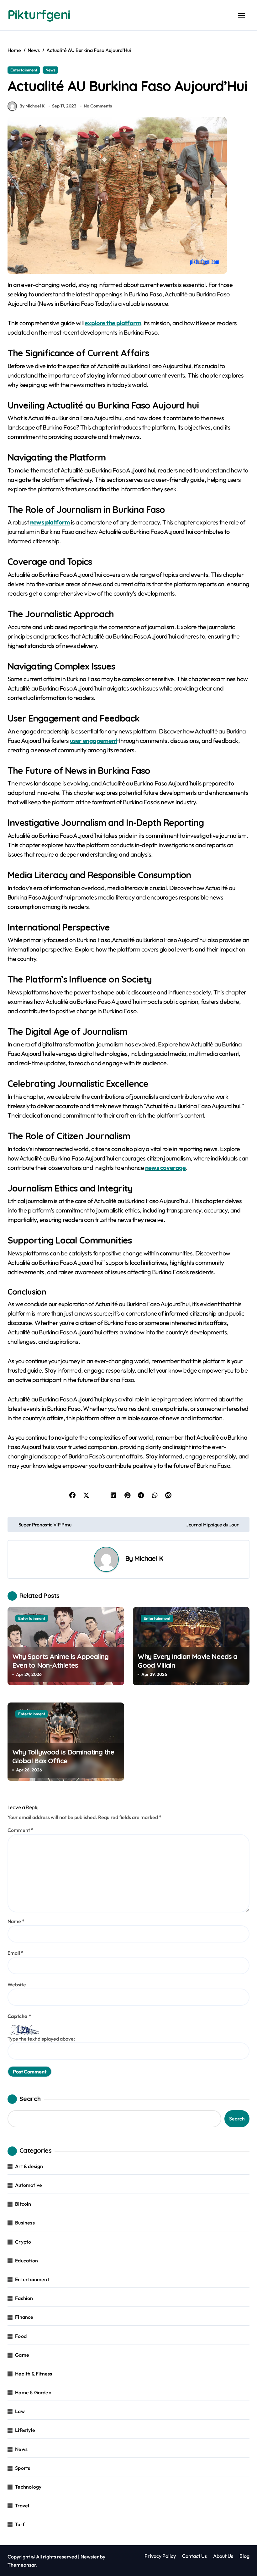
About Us (223, 2556)
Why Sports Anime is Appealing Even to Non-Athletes (60, 1661)
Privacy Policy (160, 2556)
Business (25, 2223)
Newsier (90, 2557)
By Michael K (32, 106)
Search (30, 2099)
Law (20, 2411)
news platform (50, 522)
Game (22, 2355)
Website (17, 1984)
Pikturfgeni (39, 14)
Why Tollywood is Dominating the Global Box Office (63, 1757)
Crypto (23, 2242)
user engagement (94, 740)
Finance (24, 2317)
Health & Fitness (34, 2374)
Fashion (24, 2298)
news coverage (165, 1168)
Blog (244, 2556)
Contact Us (194, 2556)
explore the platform (113, 323)
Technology (28, 2487)
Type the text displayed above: (41, 2039)
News (50, 70)
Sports (23, 2468)
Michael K (149, 1558)
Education (26, 2261)
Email (16, 1953)
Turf (20, 2524)
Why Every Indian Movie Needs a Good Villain (187, 1661)
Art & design (29, 2166)
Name (16, 1921)
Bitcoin (23, 2204)
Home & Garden (33, 2392)
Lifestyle (25, 2430)
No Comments (98, 106)
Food (21, 2336)
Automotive (29, 2185)
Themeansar (22, 2565)
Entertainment (24, 70)
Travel (22, 2506)
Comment (21, 1830)
